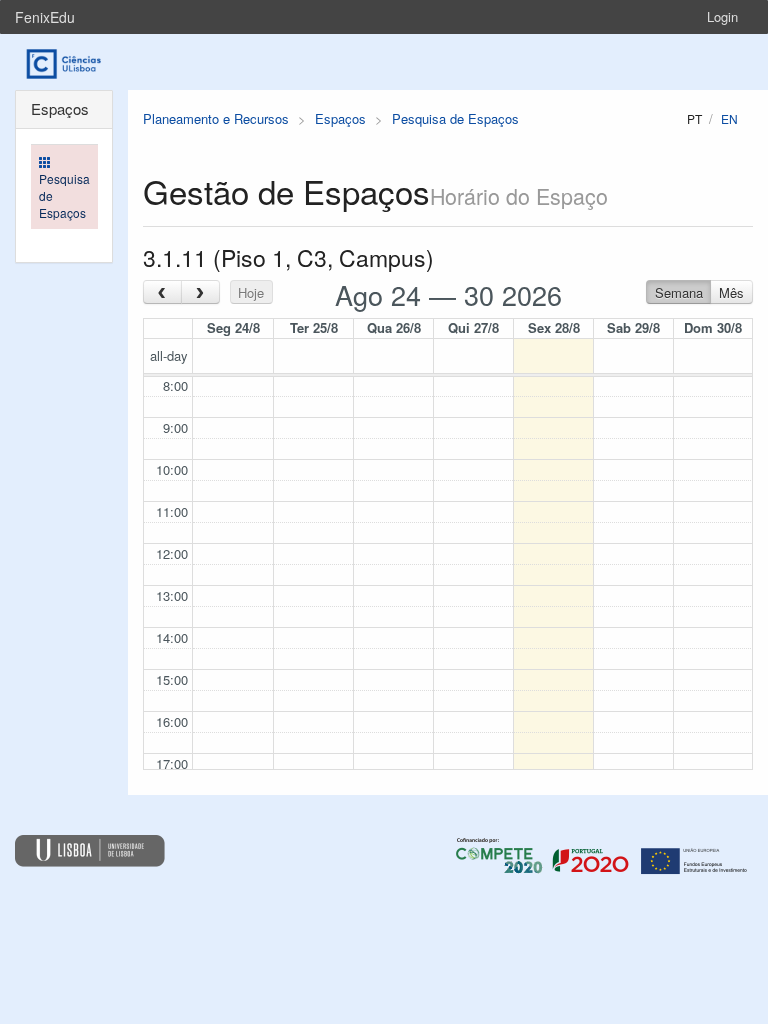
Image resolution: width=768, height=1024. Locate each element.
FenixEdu (45, 17)
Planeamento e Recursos (216, 118)
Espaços (340, 118)
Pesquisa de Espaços (455, 118)
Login (722, 16)
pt (694, 118)
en (729, 118)
